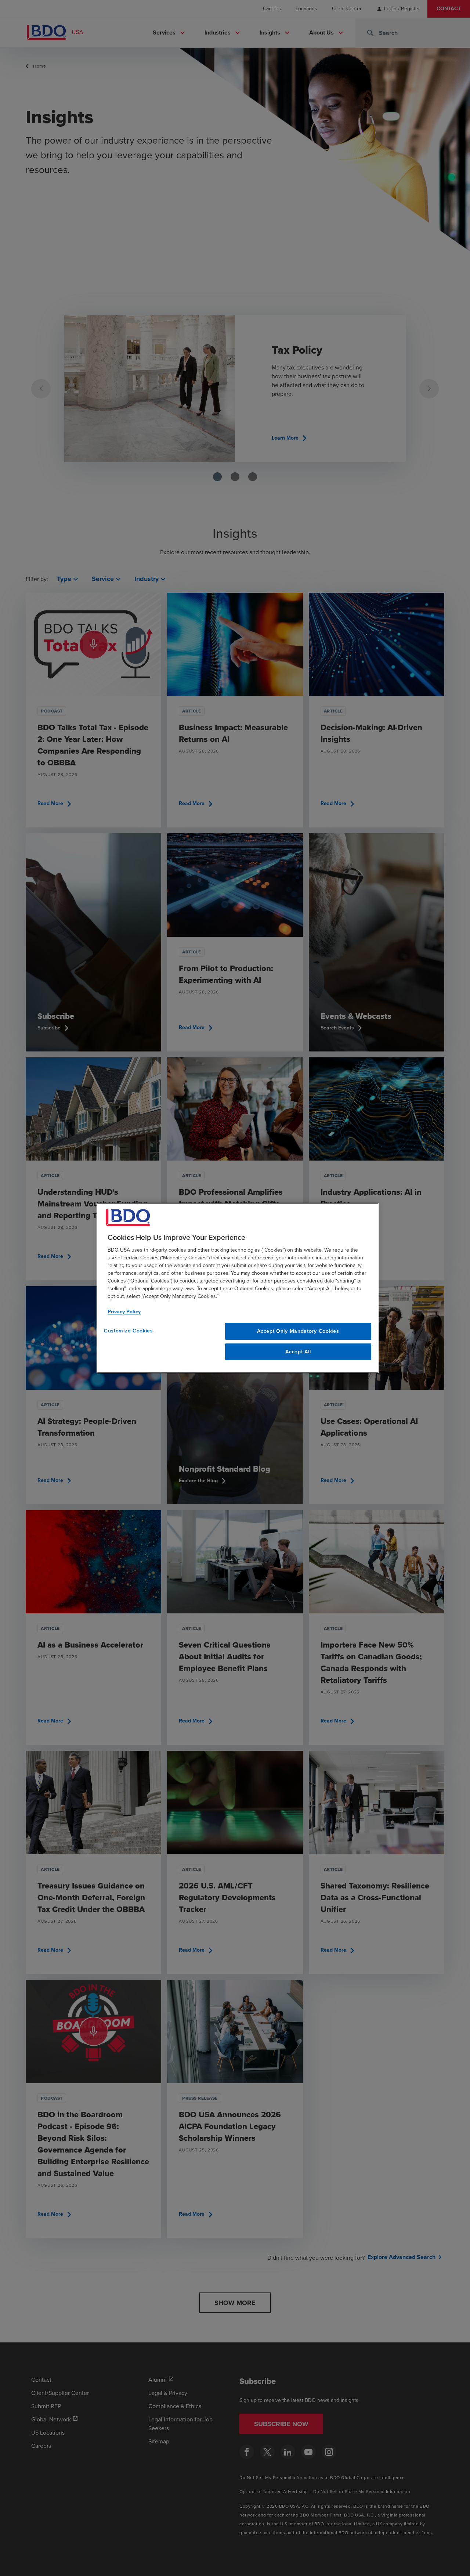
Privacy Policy (124, 1312)
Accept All (298, 1352)
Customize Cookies (129, 1331)
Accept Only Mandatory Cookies (298, 1331)
